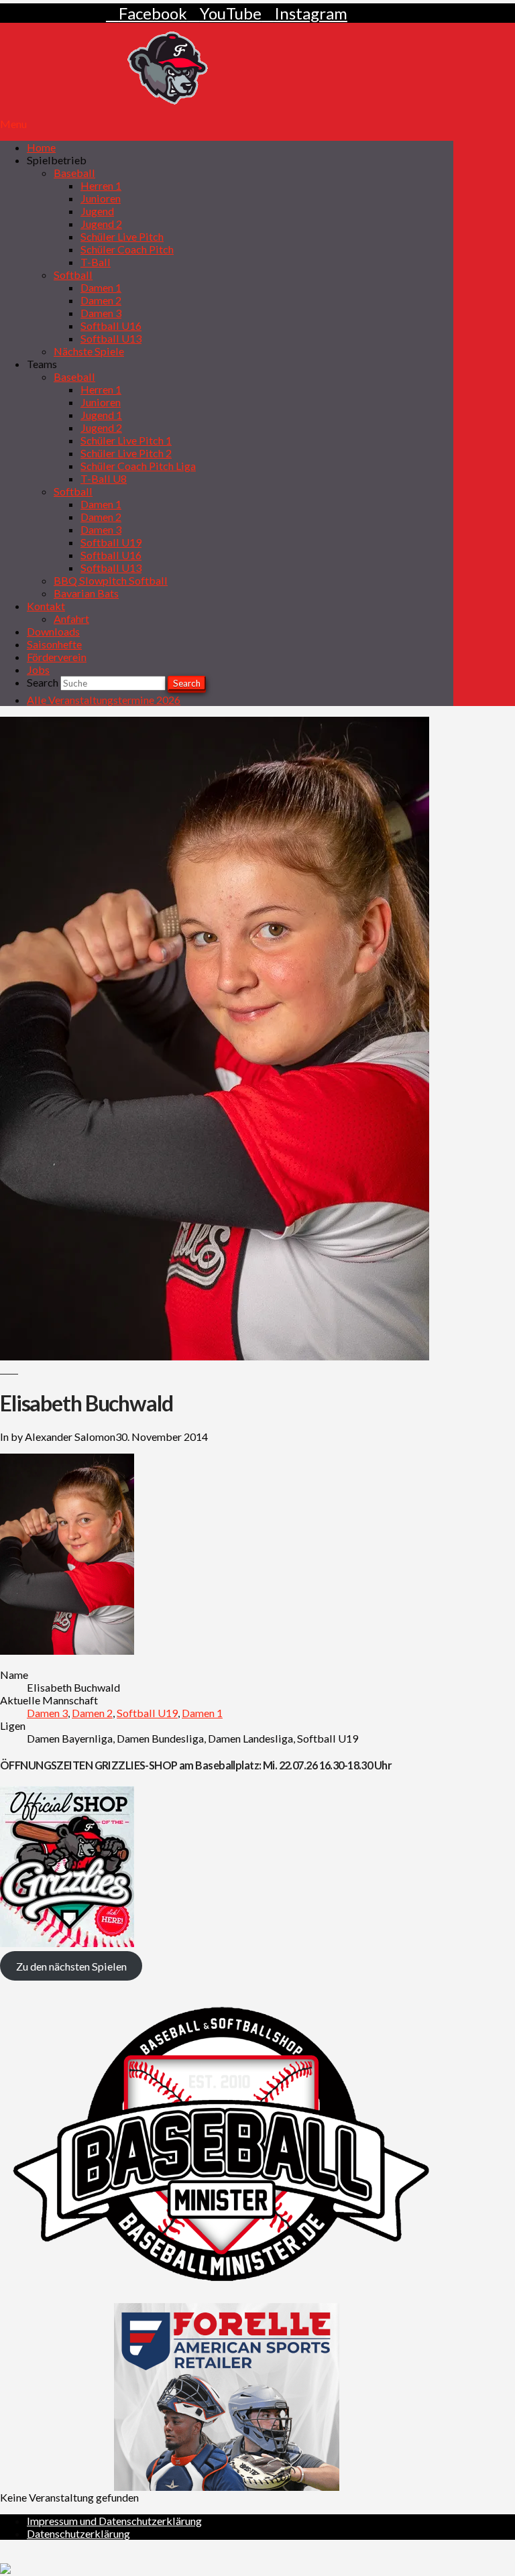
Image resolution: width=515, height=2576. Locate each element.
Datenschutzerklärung (78, 2533)
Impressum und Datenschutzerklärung (114, 2521)
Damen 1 (202, 1713)
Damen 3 (47, 1713)
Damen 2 (92, 1713)
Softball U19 (147, 1713)
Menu (13, 124)
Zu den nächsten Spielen (71, 1966)
